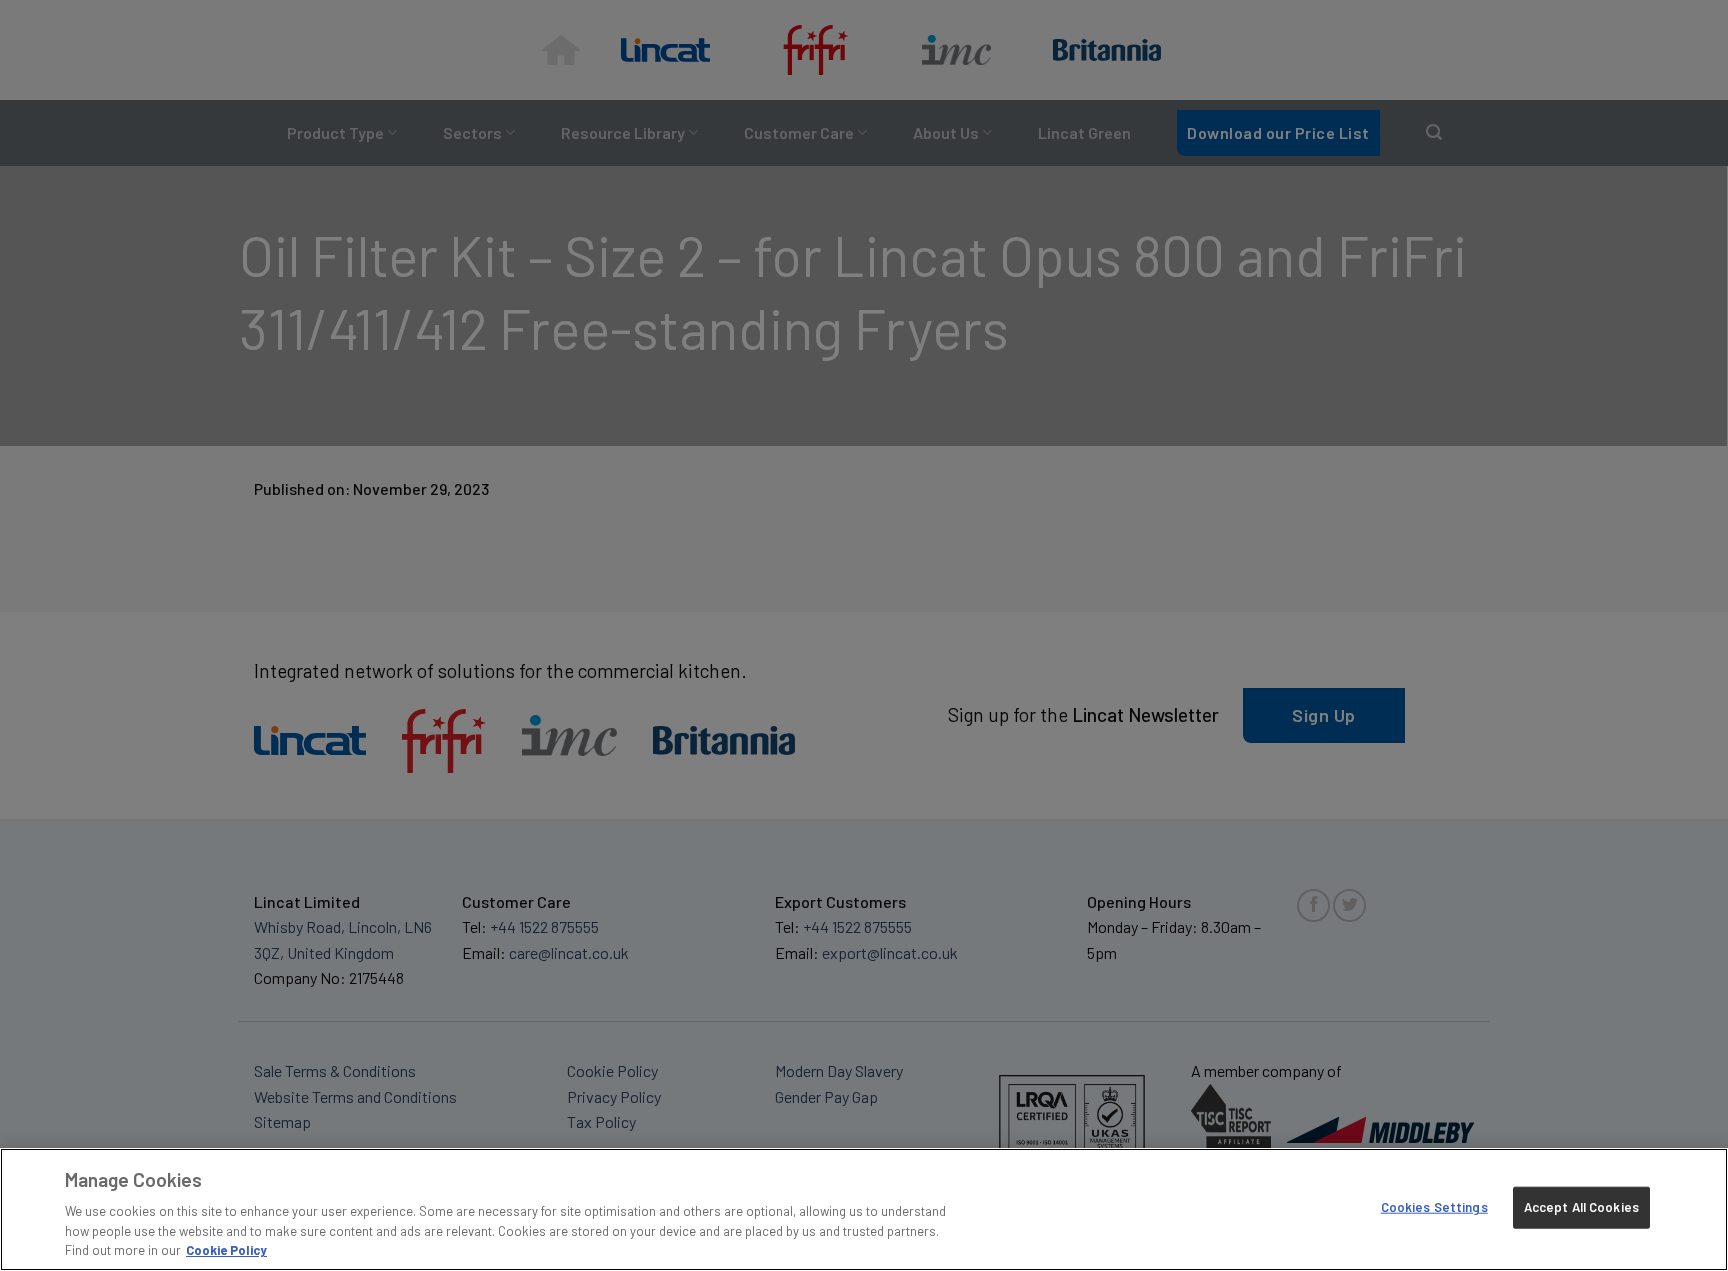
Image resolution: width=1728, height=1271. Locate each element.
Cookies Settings (1434, 1207)
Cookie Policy (226, 1250)
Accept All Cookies (1581, 1207)
